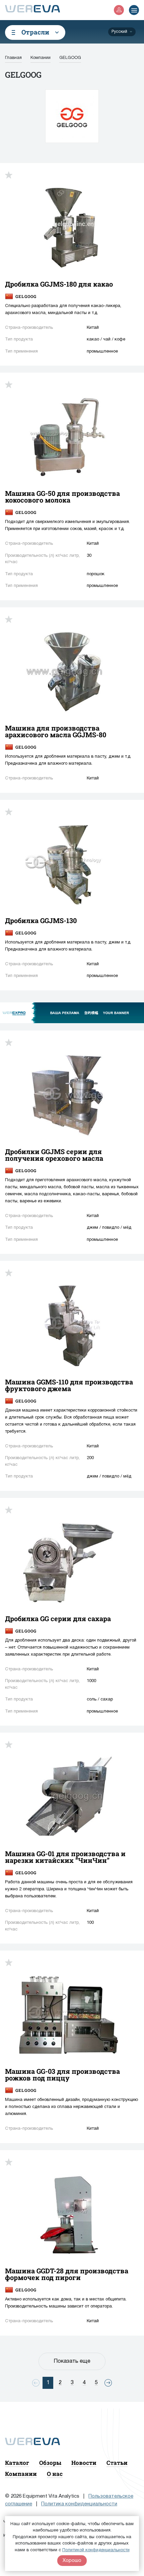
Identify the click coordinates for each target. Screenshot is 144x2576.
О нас (55, 2474)
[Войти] (119, 10)
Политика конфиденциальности (79, 2504)
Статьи (117, 2463)
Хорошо (72, 2561)
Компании (21, 2474)
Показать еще (72, 2361)
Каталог (17, 2463)
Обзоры (50, 2463)
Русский (119, 32)
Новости (84, 2463)
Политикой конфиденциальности (96, 2550)
